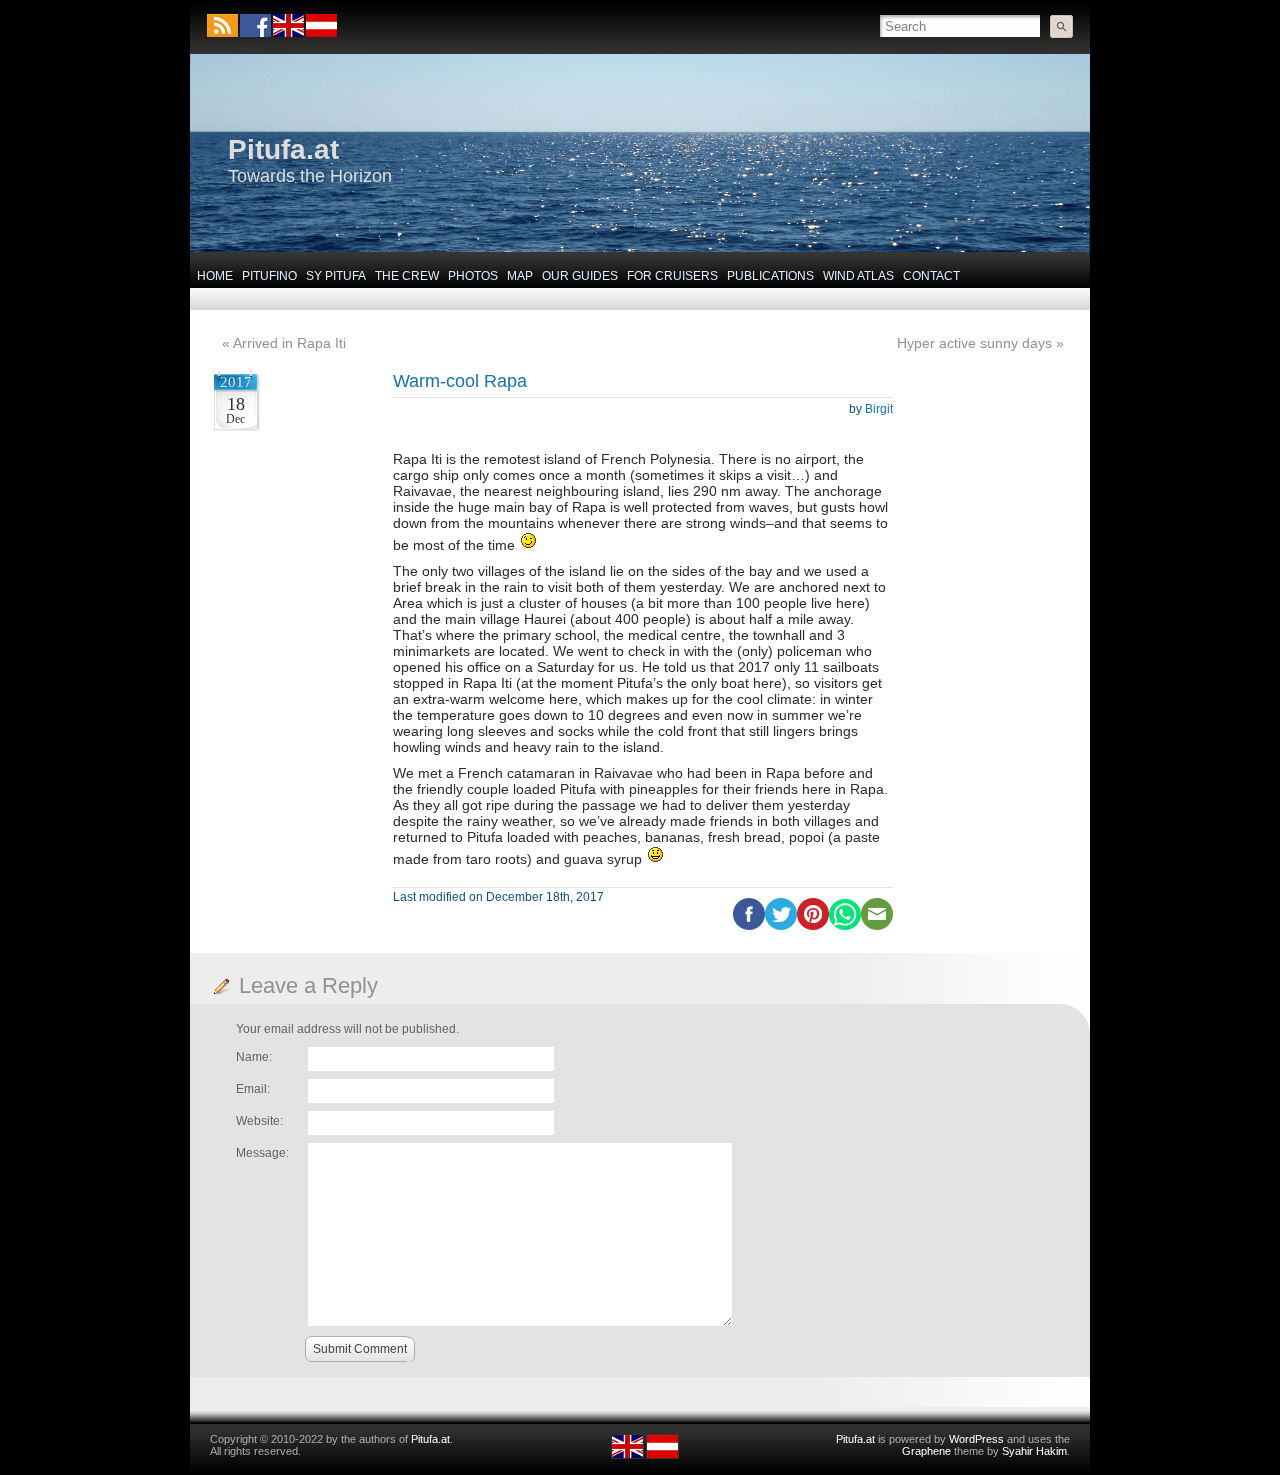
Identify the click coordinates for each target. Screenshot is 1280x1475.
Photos (473, 276)
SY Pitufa (336, 276)
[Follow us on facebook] (255, 25)
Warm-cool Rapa (460, 381)
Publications (770, 276)
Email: (253, 1089)
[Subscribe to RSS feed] (222, 25)
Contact (931, 276)
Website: (259, 1121)
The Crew (407, 276)
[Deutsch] (320, 33)
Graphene (926, 1451)
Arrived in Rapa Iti (289, 343)
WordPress (976, 1439)
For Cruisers (672, 276)
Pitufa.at (283, 149)
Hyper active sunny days (974, 343)
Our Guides (580, 276)
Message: (262, 1153)
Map (520, 276)
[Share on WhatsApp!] (845, 926)
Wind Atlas (858, 276)
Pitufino (269, 276)
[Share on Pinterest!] (813, 926)
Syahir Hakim (1034, 1451)
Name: (254, 1057)
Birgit (879, 409)
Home (215, 276)
